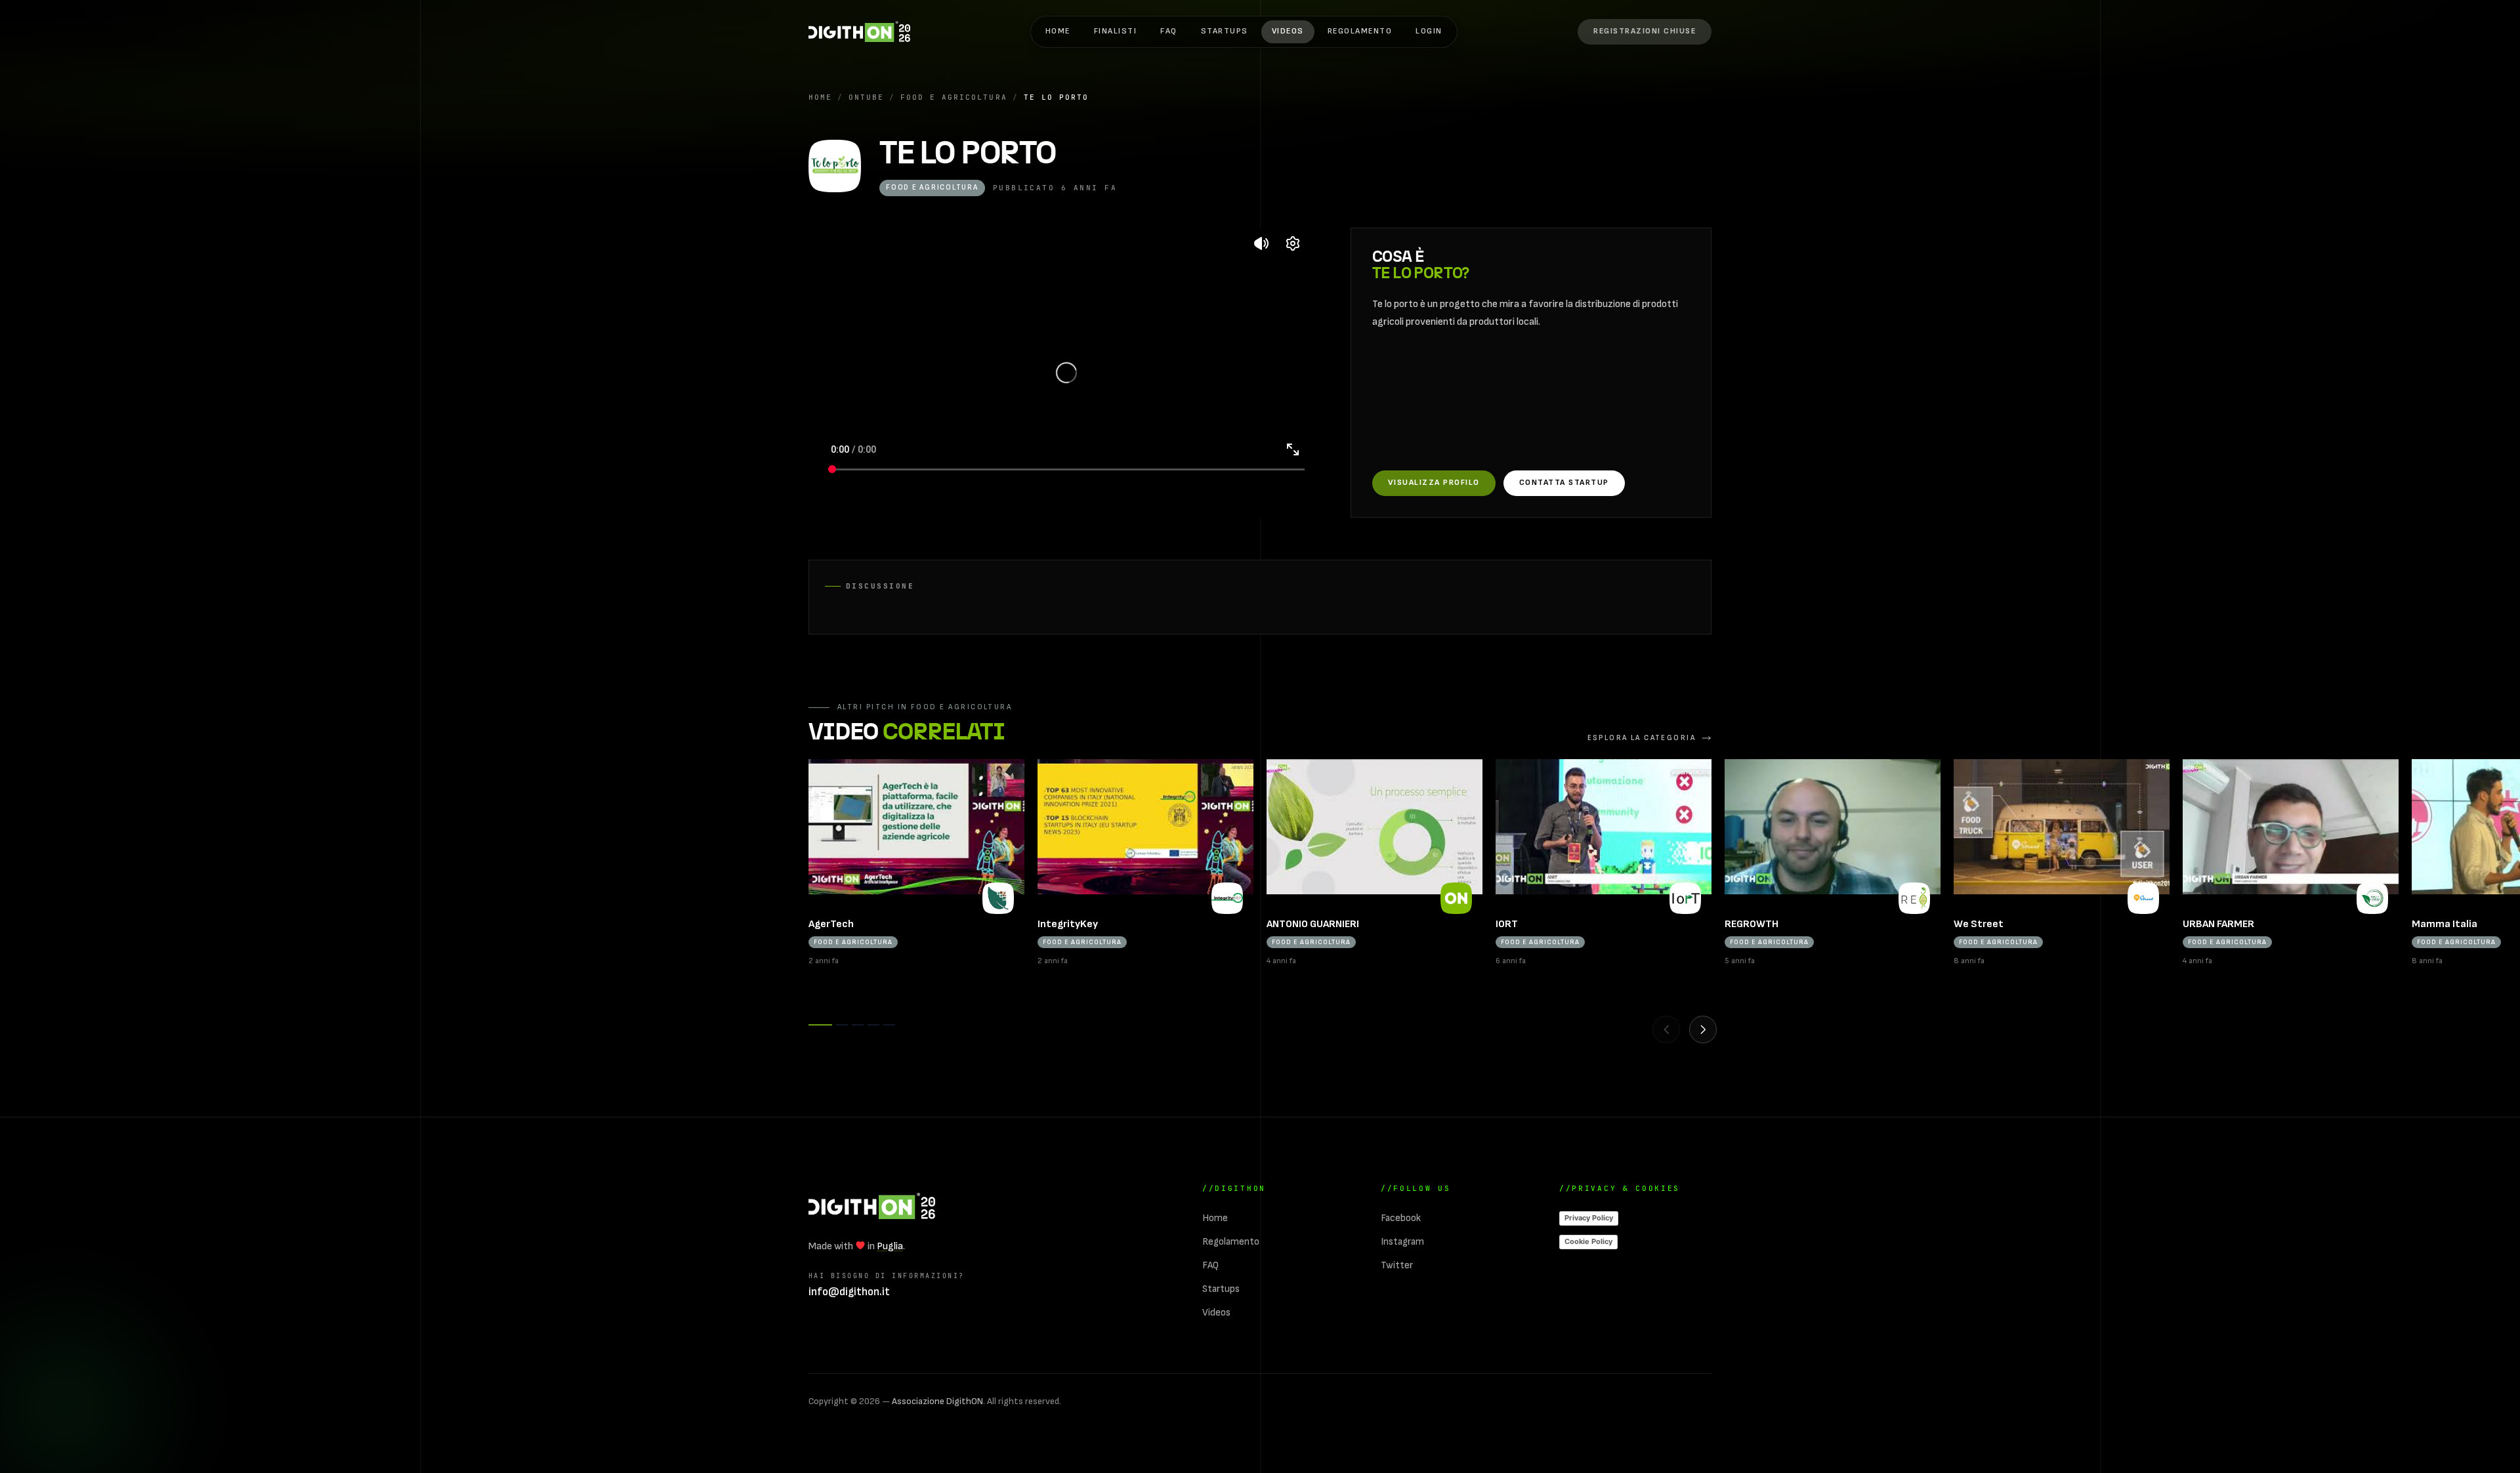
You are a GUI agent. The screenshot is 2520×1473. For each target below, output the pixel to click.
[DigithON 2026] (859, 31)
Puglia (890, 1246)
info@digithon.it (849, 1292)
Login (1429, 31)
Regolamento (1360, 31)
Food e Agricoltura (954, 97)
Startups (1225, 31)
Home (1058, 31)
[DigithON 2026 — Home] (872, 1206)
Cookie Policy (1588, 1241)
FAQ (1169, 31)
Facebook (1401, 1218)
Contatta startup (1564, 483)
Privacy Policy (1589, 1218)
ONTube (866, 97)
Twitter (1397, 1265)
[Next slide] (1703, 1029)
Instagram (1402, 1242)
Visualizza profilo (1434, 483)
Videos (1288, 31)
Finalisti (1115, 31)
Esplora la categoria (1642, 738)
